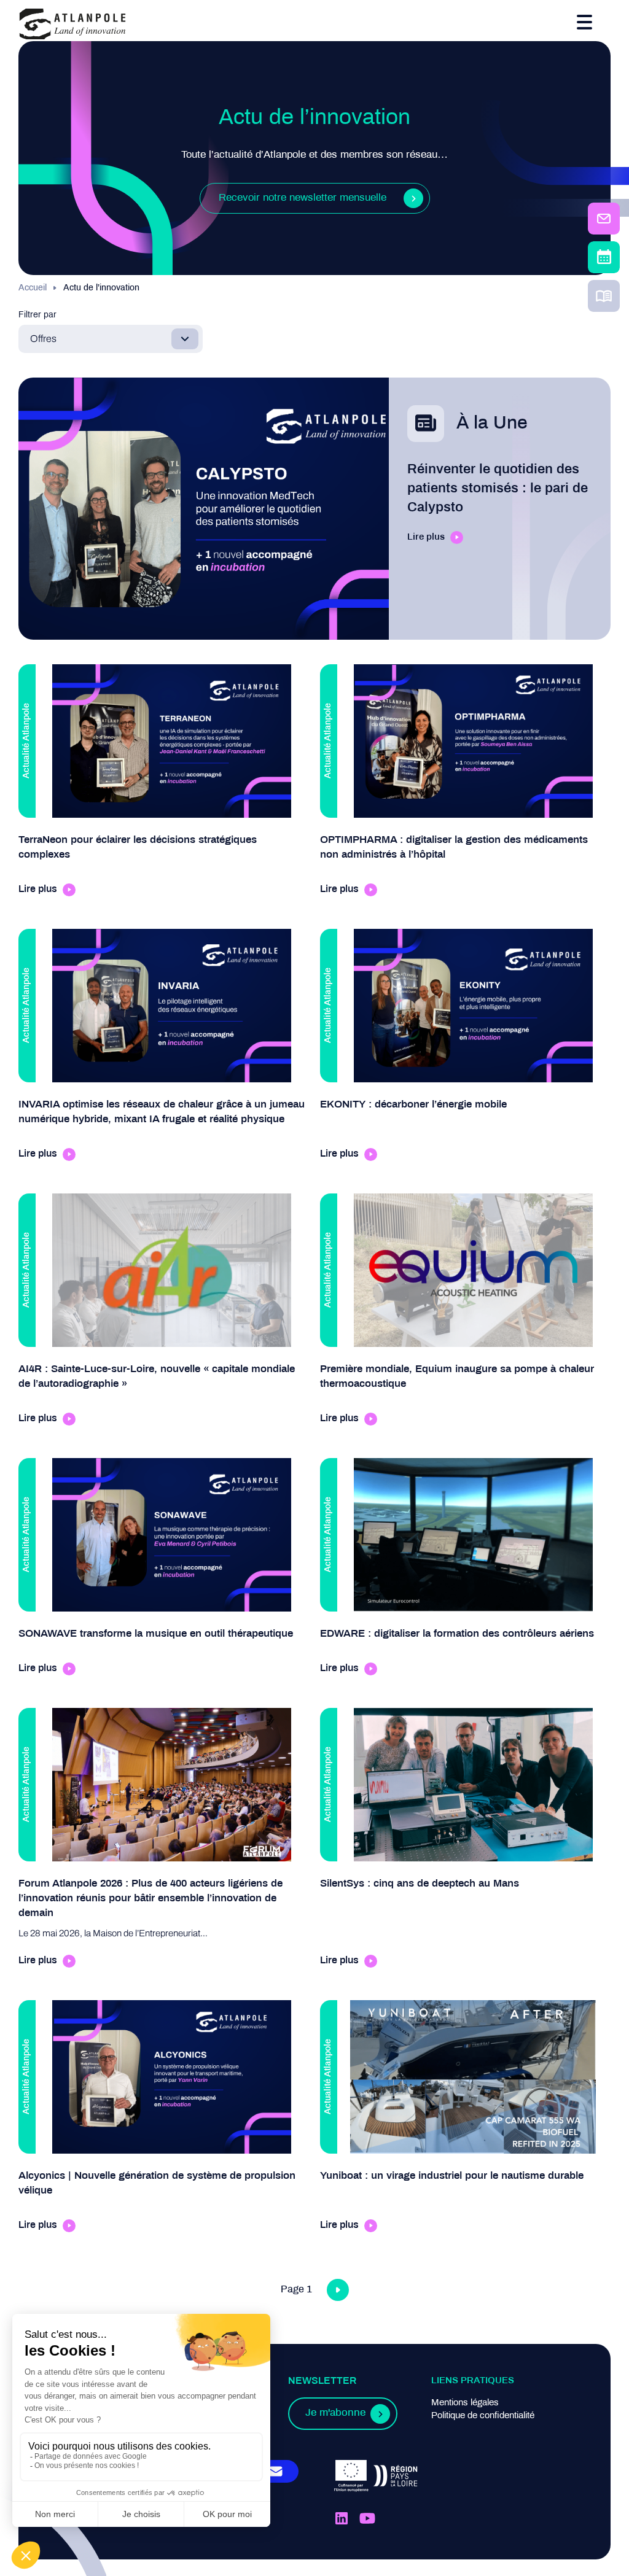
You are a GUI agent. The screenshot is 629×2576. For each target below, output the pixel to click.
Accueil (33, 288)
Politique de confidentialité (483, 2416)
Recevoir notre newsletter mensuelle (303, 198)
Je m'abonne (335, 2413)
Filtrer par (37, 315)
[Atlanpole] (72, 25)
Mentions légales (465, 2403)
